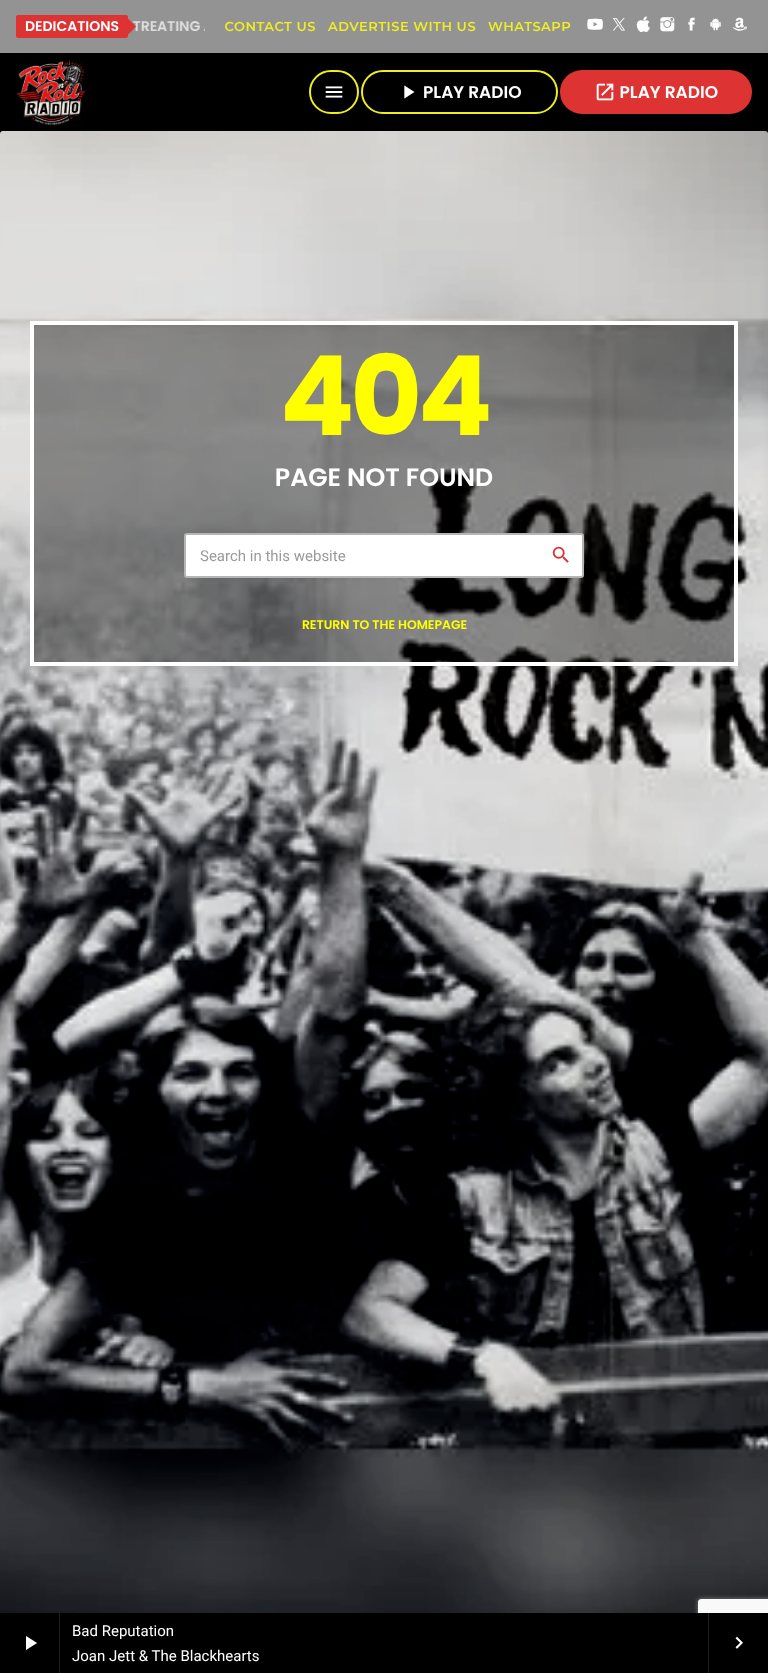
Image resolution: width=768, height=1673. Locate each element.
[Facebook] (692, 26)
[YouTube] (595, 26)
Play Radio (656, 92)
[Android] (716, 26)
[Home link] (51, 92)
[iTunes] (643, 26)
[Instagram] (668, 26)
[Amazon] (740, 26)
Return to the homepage (384, 625)
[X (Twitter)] (619, 26)
